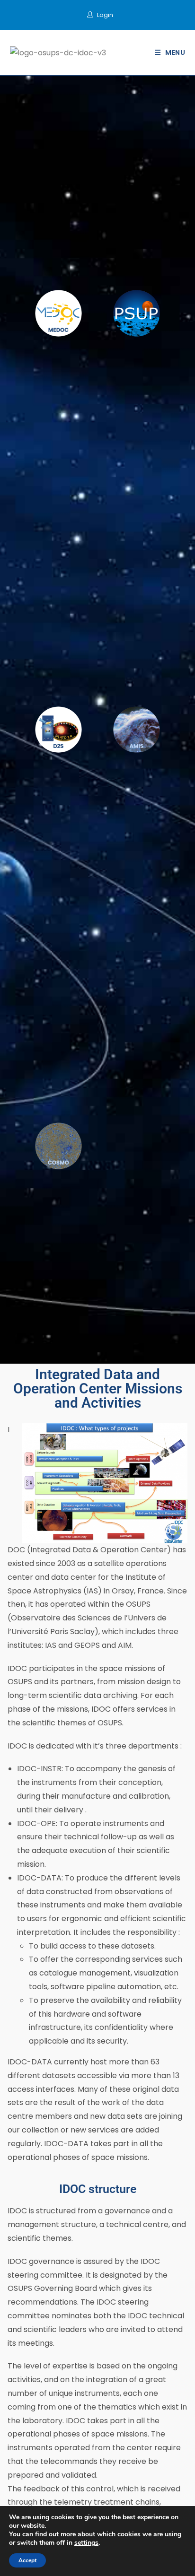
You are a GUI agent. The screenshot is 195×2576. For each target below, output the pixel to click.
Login (105, 15)
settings (86, 2543)
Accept (27, 2560)
